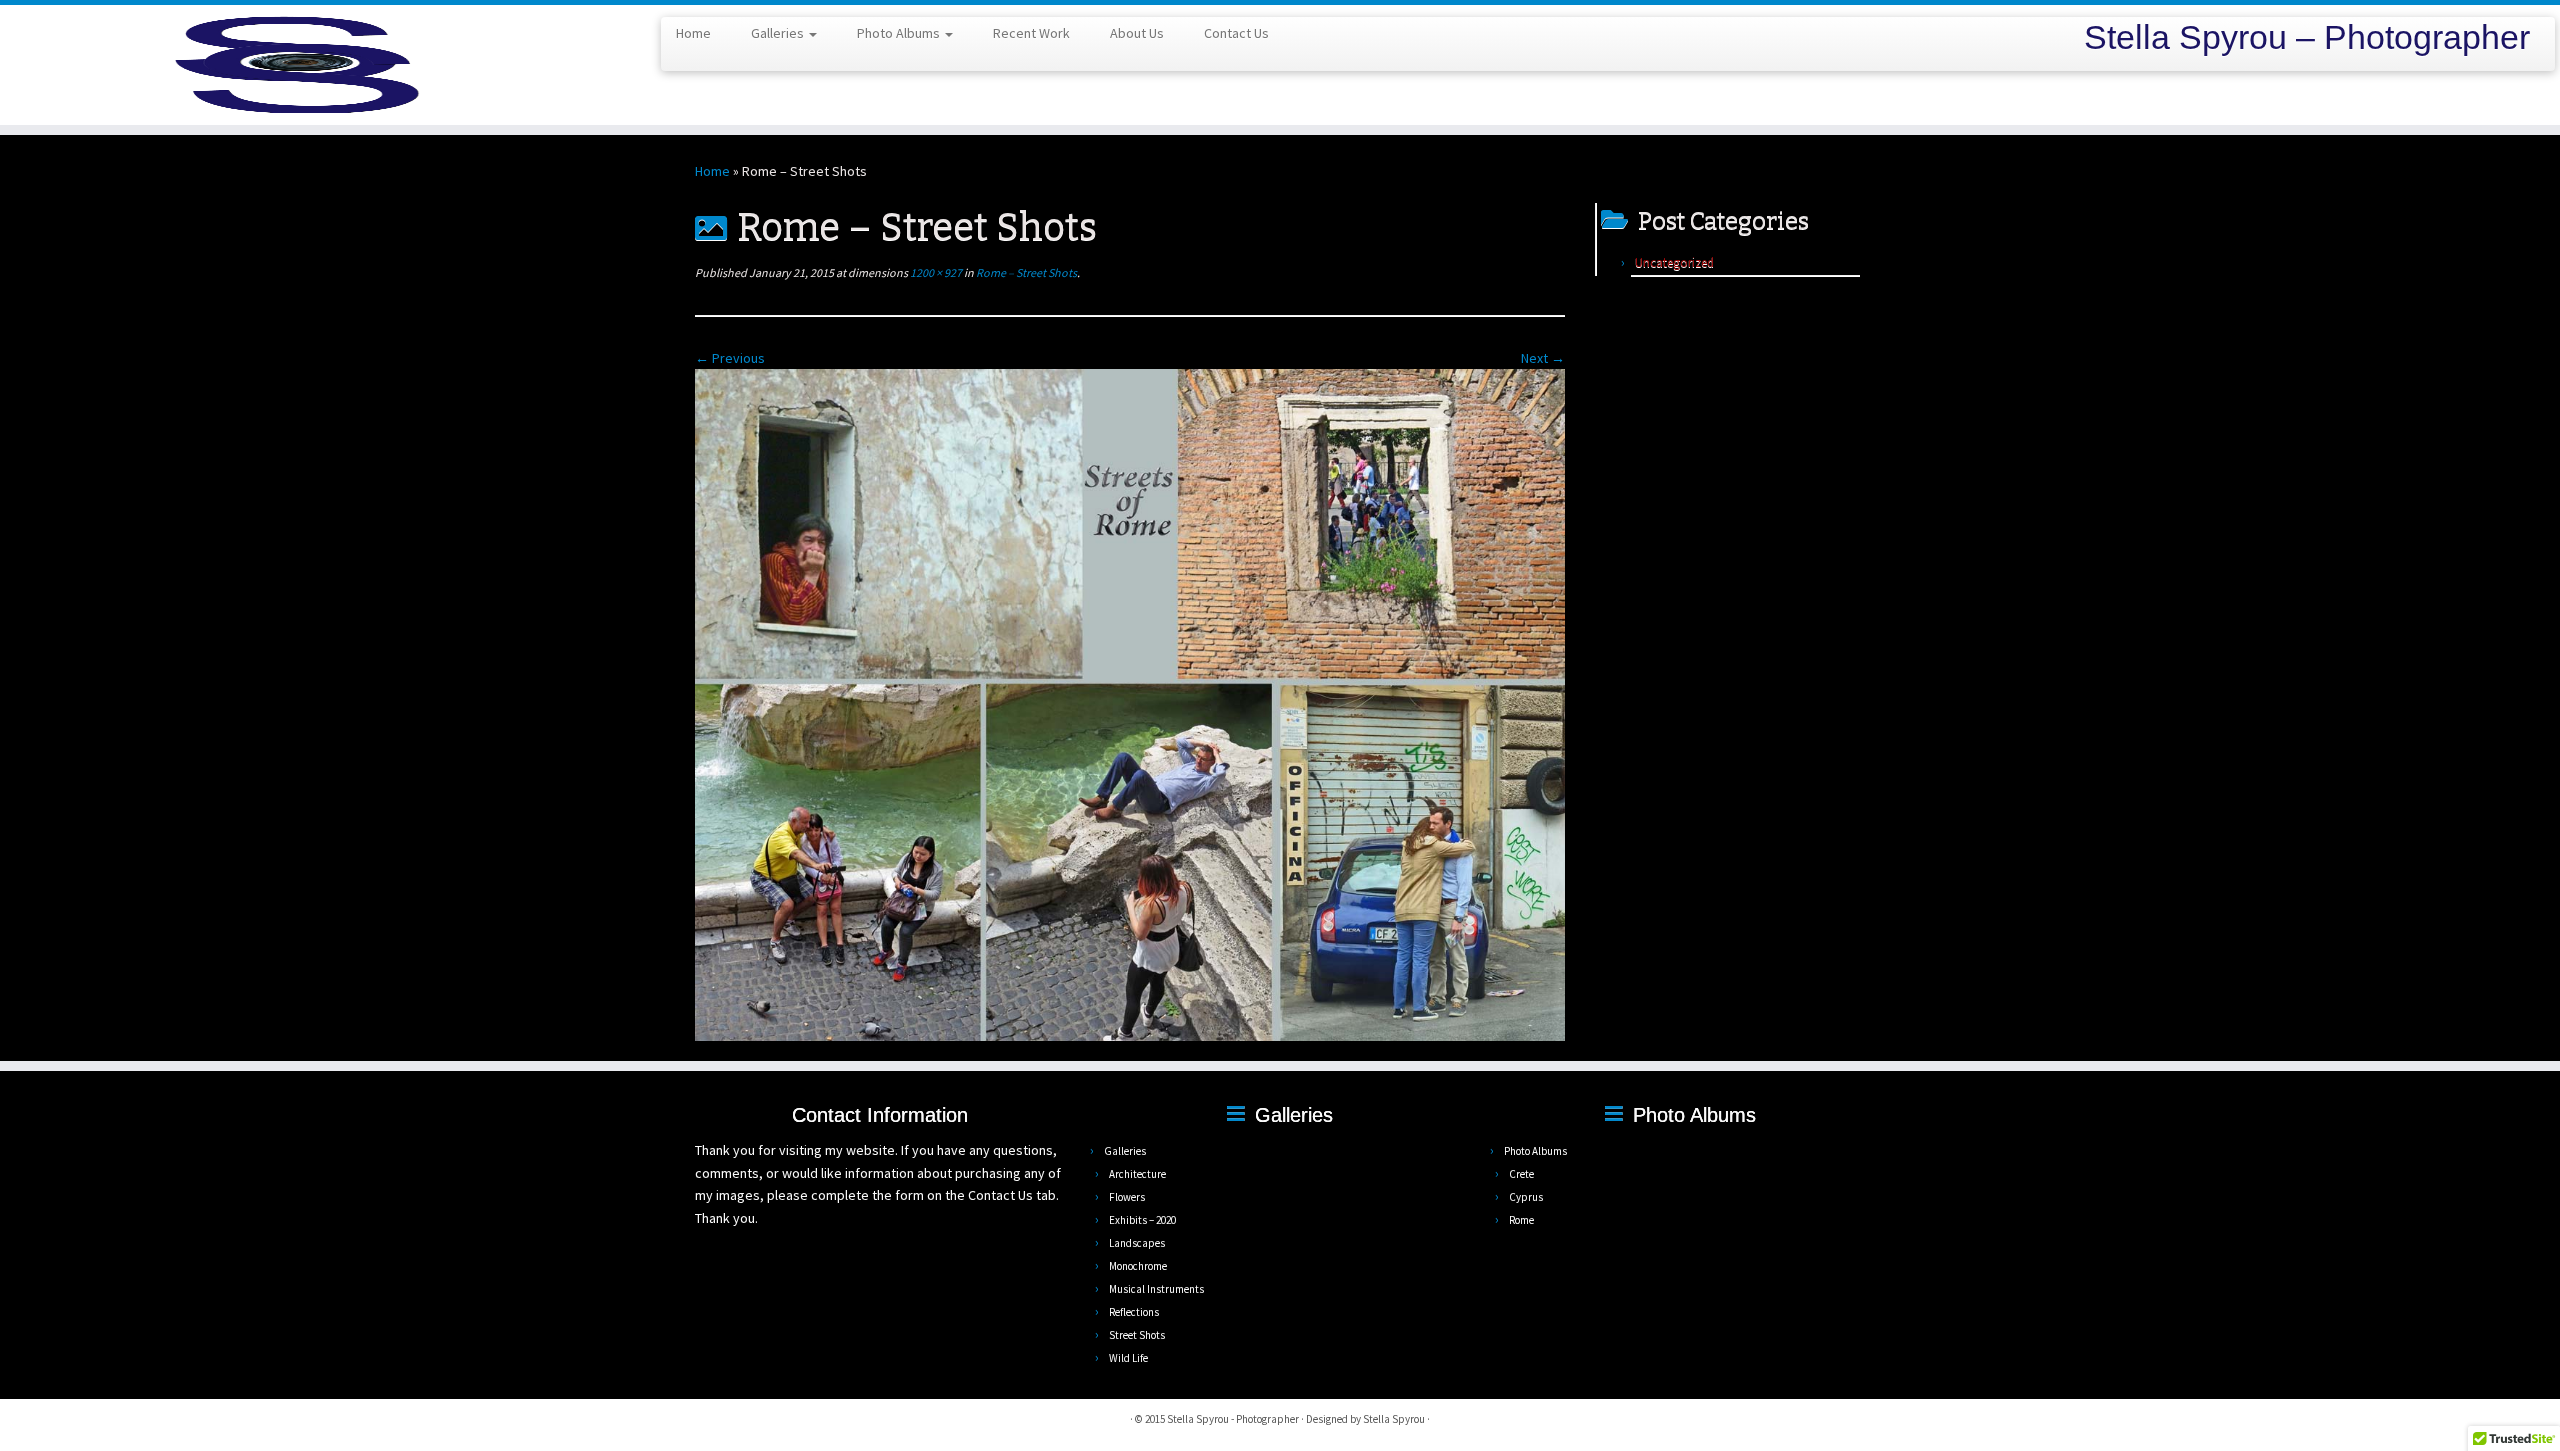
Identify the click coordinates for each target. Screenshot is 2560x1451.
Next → (1543, 358)
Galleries (779, 33)
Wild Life (1128, 1358)
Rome (1521, 1220)
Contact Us (1236, 33)
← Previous (730, 358)
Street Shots (1137, 1335)
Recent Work (1031, 33)
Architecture (1137, 1174)
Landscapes (1137, 1243)
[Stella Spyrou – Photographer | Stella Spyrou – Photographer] (295, 65)
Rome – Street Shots (1025, 272)
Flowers (1127, 1197)
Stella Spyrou (1394, 1419)
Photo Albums (900, 33)
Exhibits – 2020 (1142, 1220)
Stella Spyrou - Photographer (1233, 1419)
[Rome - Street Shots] (1130, 704)
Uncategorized (1674, 262)
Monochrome (1138, 1266)
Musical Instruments (1156, 1289)
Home (693, 33)
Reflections (1134, 1312)
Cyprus (1526, 1197)
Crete (1521, 1174)
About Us (1137, 33)
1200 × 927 (935, 272)
